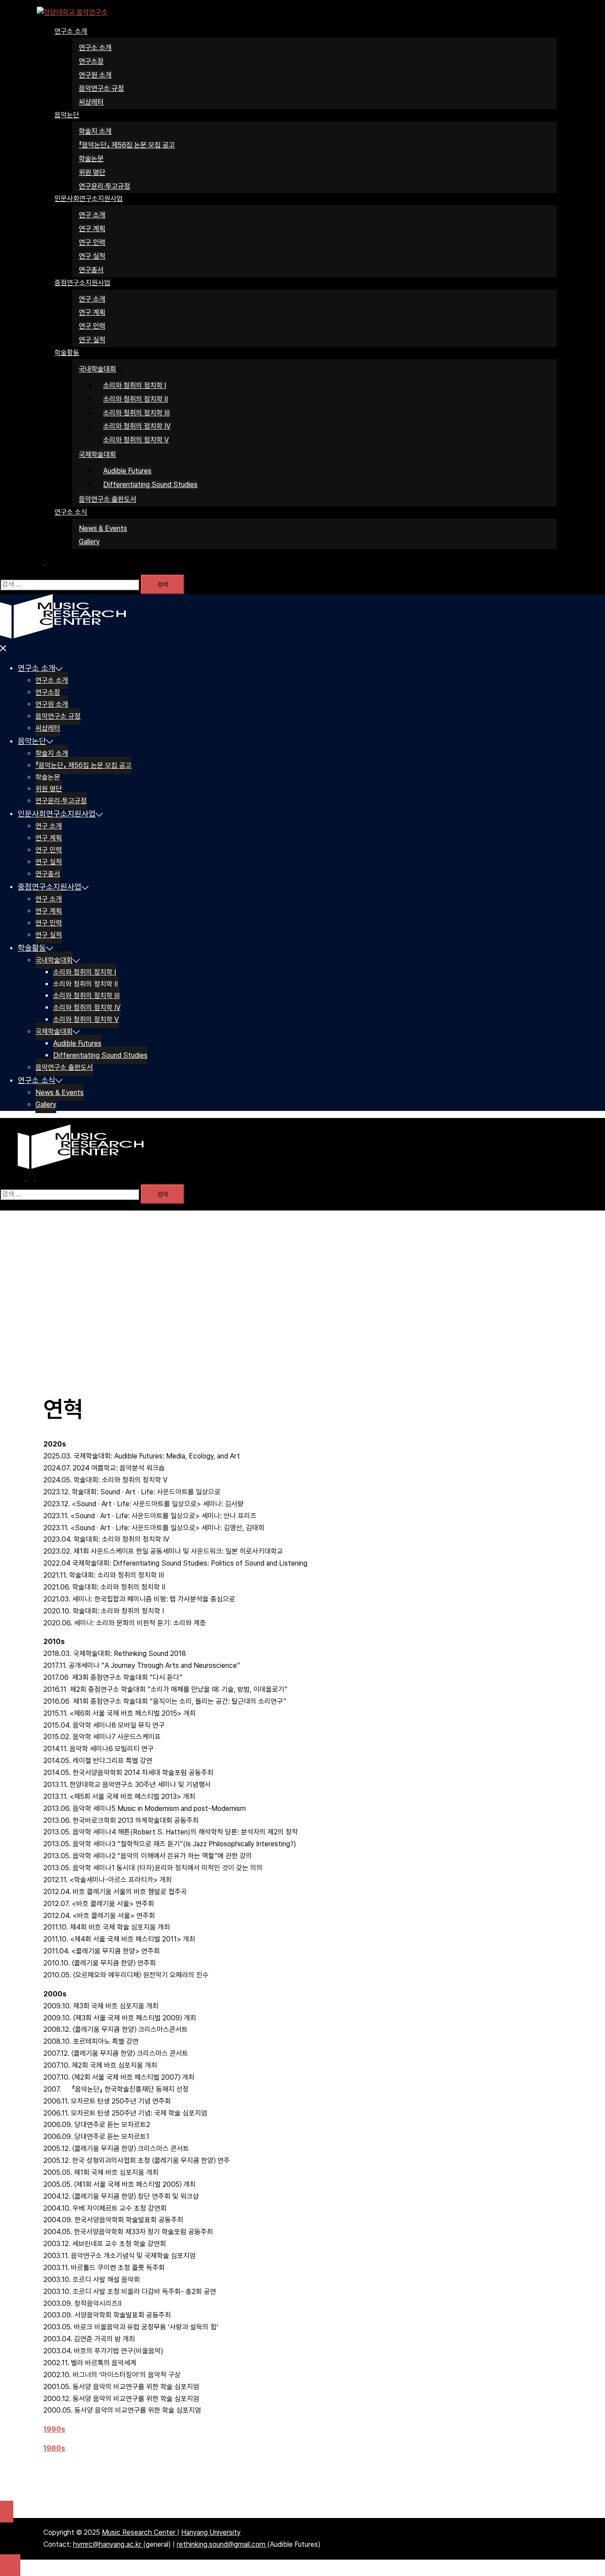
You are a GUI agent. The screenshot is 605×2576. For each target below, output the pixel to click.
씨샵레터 (91, 102)
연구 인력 (92, 242)
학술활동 (67, 353)
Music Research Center (140, 2532)
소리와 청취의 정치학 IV (137, 426)
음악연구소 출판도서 (108, 499)
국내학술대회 (97, 369)
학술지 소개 (95, 131)
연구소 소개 (71, 31)
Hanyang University (211, 2532)
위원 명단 (92, 172)
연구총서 (91, 270)
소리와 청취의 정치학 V (136, 440)
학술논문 (91, 159)
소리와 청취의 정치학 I (135, 385)
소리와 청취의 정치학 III (136, 413)
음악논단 (67, 115)
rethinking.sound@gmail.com (222, 2544)
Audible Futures (127, 471)
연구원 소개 (95, 75)
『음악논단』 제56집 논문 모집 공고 (127, 145)
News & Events (103, 528)
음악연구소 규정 (101, 88)
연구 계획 (92, 229)
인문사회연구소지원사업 (89, 199)
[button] (45, 562)
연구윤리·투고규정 (105, 186)
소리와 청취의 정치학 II (136, 399)
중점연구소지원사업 (82, 283)
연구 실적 (92, 256)
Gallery (89, 542)
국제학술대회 (97, 454)
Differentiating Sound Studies (150, 485)
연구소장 (91, 61)
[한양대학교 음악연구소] (72, 12)
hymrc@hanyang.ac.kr (108, 2544)
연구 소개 (92, 215)
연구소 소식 (71, 512)
